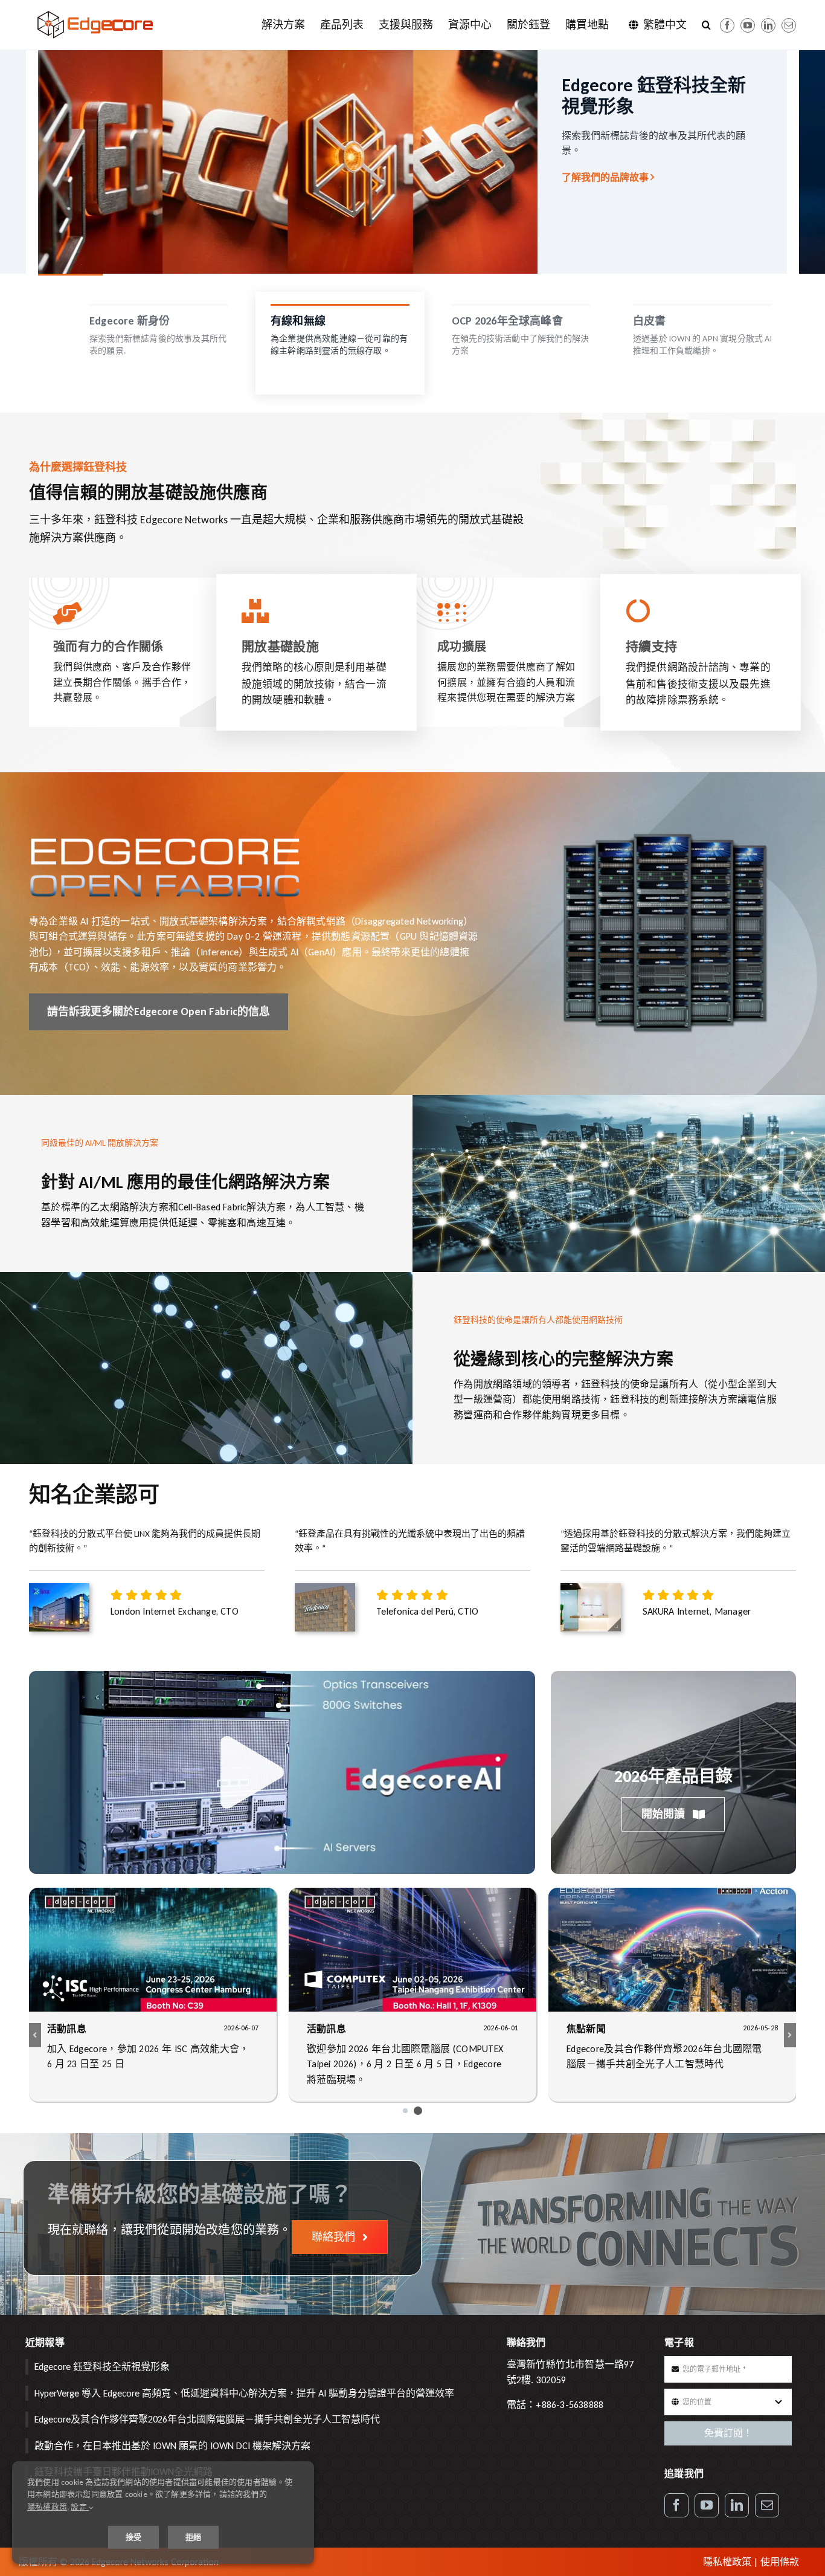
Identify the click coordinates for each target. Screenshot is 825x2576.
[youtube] (748, 25)
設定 (80, 2507)
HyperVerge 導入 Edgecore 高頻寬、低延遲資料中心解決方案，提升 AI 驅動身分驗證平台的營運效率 (244, 2393)
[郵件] (789, 25)
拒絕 (193, 2537)
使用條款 (780, 2562)
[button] (706, 25)
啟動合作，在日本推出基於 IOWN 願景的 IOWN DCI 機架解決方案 (172, 2446)
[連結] (768, 25)
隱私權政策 (727, 2562)
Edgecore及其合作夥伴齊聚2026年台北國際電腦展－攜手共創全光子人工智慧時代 (207, 2419)
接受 (133, 2537)
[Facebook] (727, 25)
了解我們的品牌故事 (609, 177)
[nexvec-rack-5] (664, 837)
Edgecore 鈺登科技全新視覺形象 (102, 2367)
